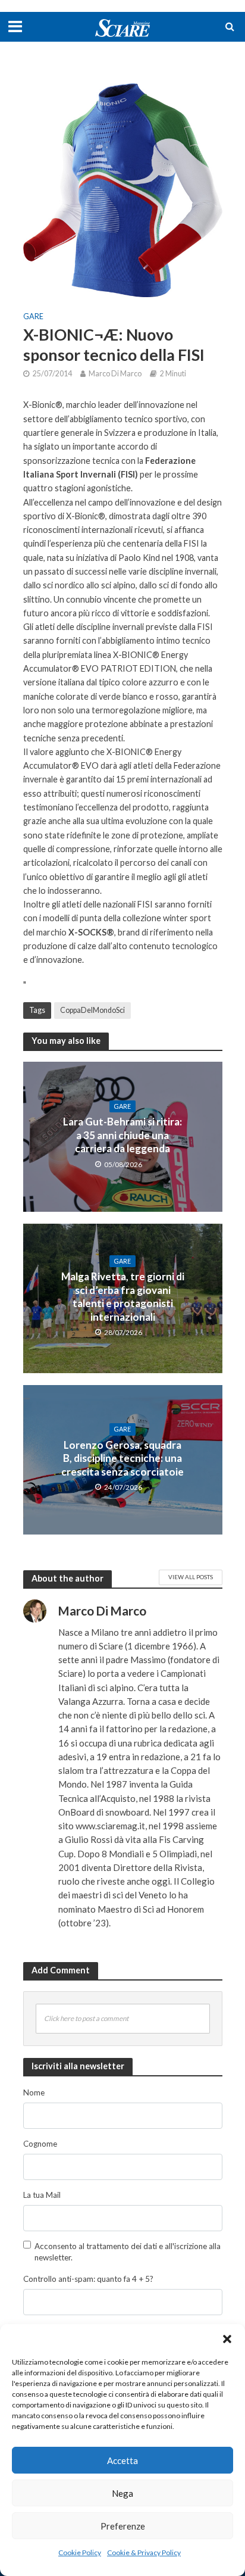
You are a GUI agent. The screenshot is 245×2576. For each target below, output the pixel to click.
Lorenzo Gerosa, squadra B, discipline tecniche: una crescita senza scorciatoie (122, 1458)
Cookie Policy (80, 2552)
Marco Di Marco (115, 374)
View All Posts (191, 1577)
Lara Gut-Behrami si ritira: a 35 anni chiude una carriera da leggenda (122, 1135)
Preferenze (123, 2526)
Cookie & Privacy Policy (144, 2552)
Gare (33, 316)
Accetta (122, 2460)
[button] (227, 2339)
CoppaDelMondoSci (92, 1010)
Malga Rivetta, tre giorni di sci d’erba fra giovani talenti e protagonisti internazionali (123, 1296)
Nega (122, 2493)
